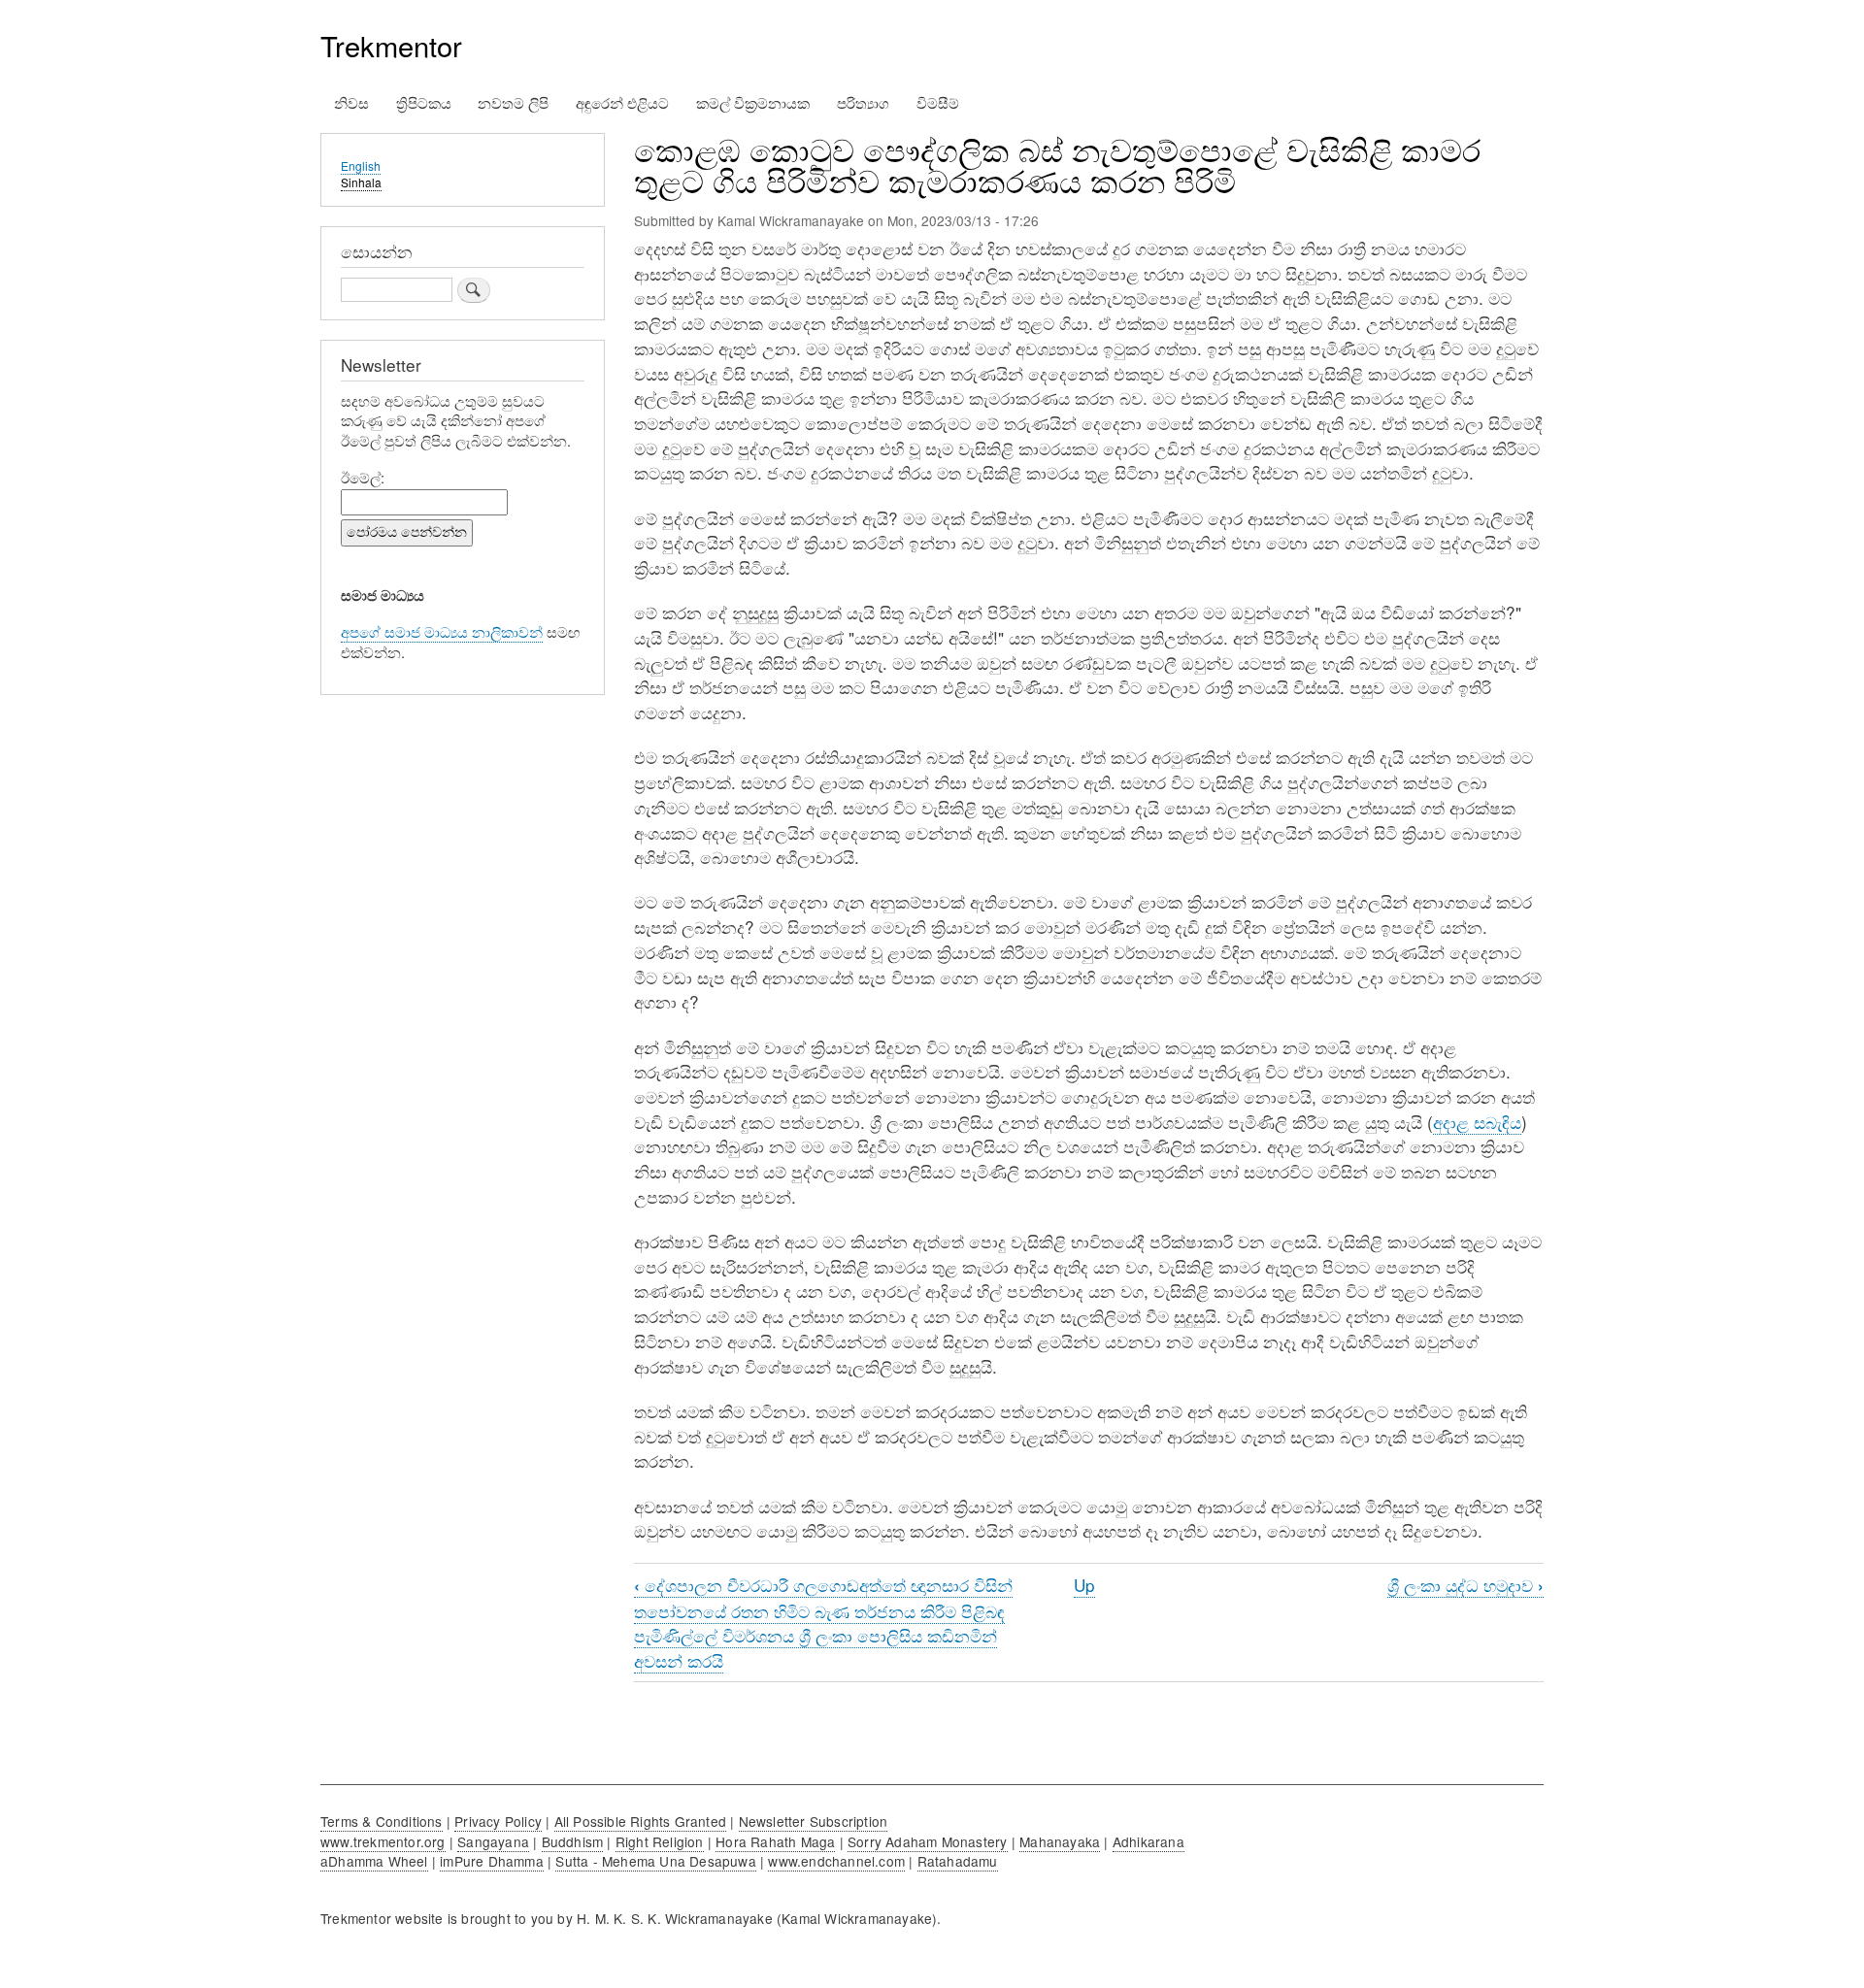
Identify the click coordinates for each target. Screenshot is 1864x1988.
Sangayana (493, 1841)
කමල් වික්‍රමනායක (753, 102)
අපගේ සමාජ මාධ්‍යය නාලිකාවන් (442, 631)
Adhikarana (1148, 1841)
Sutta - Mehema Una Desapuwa (655, 1861)
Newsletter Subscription (814, 1821)
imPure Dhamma (492, 1861)
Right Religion (660, 1841)
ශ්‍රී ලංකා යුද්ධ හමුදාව (1465, 1585)
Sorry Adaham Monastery (927, 1841)
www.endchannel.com (836, 1861)
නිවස (351, 102)
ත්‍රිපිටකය (424, 102)
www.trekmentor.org (383, 1841)
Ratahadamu (958, 1861)
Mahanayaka (1060, 1841)
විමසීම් (938, 102)
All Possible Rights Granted (640, 1821)
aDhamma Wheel (374, 1861)
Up (1084, 1585)
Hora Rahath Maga (775, 1841)
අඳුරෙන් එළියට (622, 102)
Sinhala (361, 182)
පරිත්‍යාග (863, 102)
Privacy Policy (498, 1821)
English (361, 166)
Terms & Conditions (382, 1821)
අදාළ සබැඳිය (1477, 1122)
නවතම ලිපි (513, 102)
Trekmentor (391, 45)
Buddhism (573, 1841)
